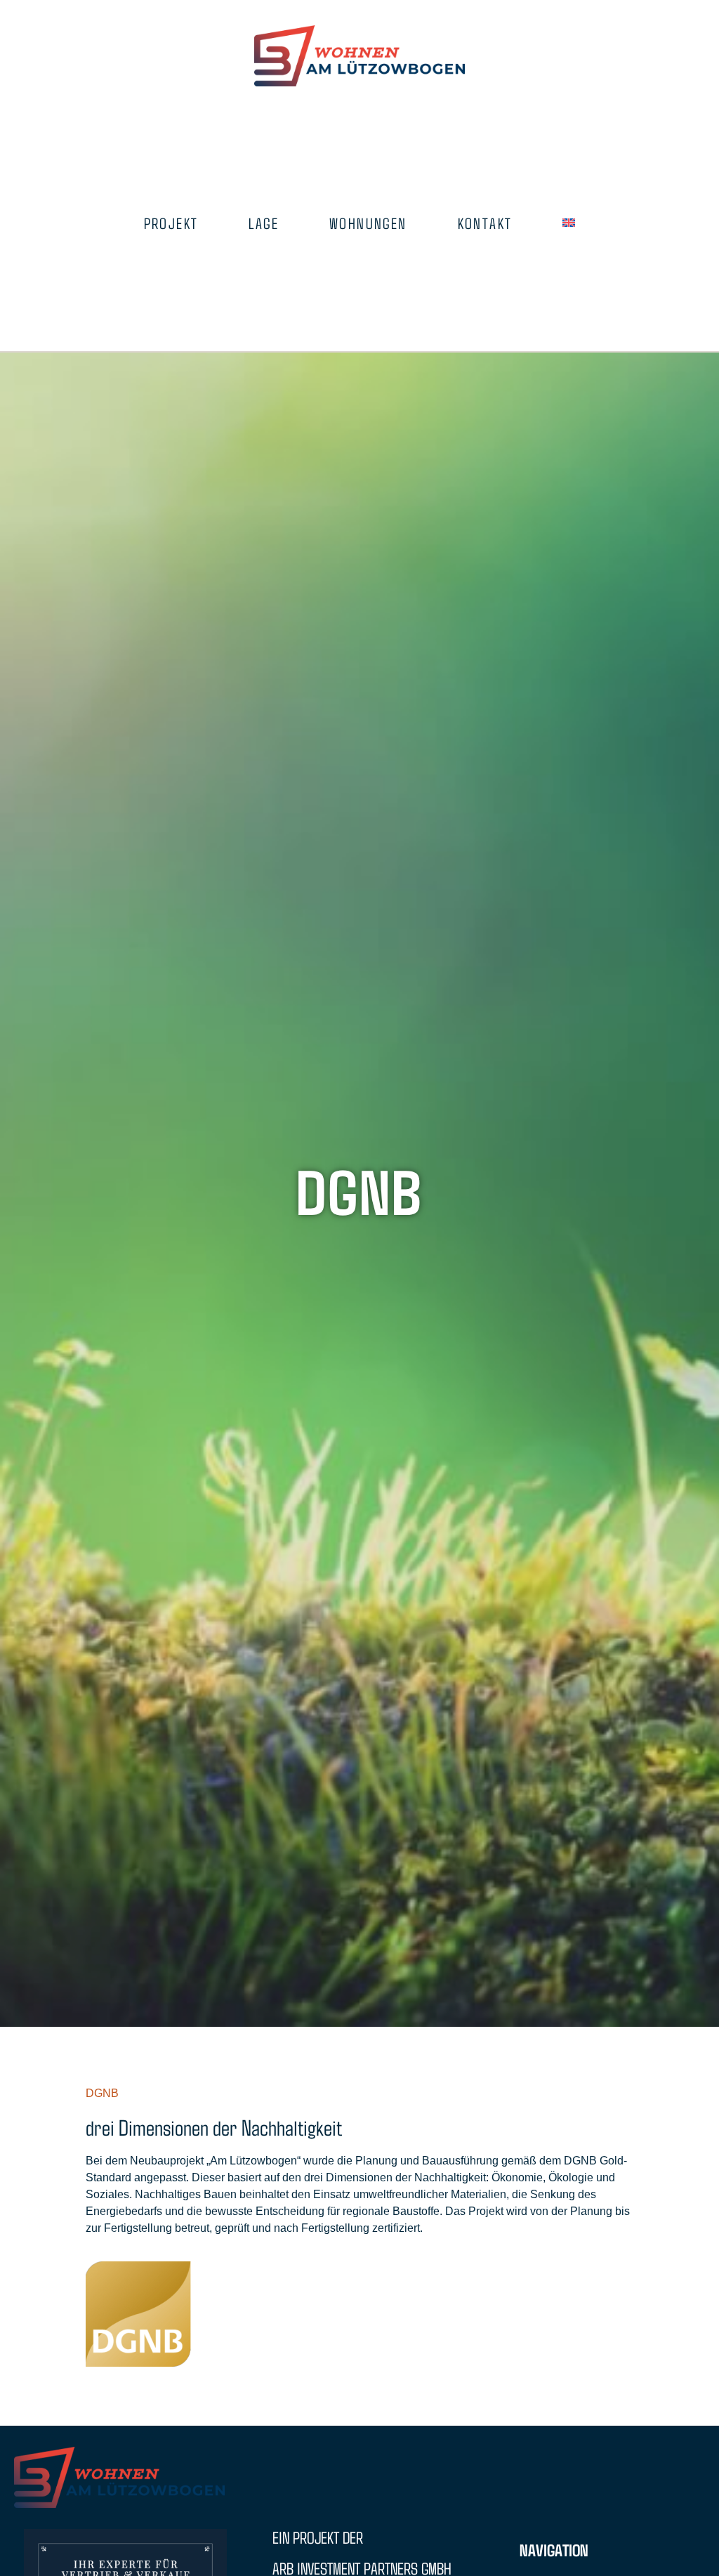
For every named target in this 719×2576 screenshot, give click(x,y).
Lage (264, 223)
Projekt (171, 223)
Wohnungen (368, 223)
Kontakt (485, 223)
